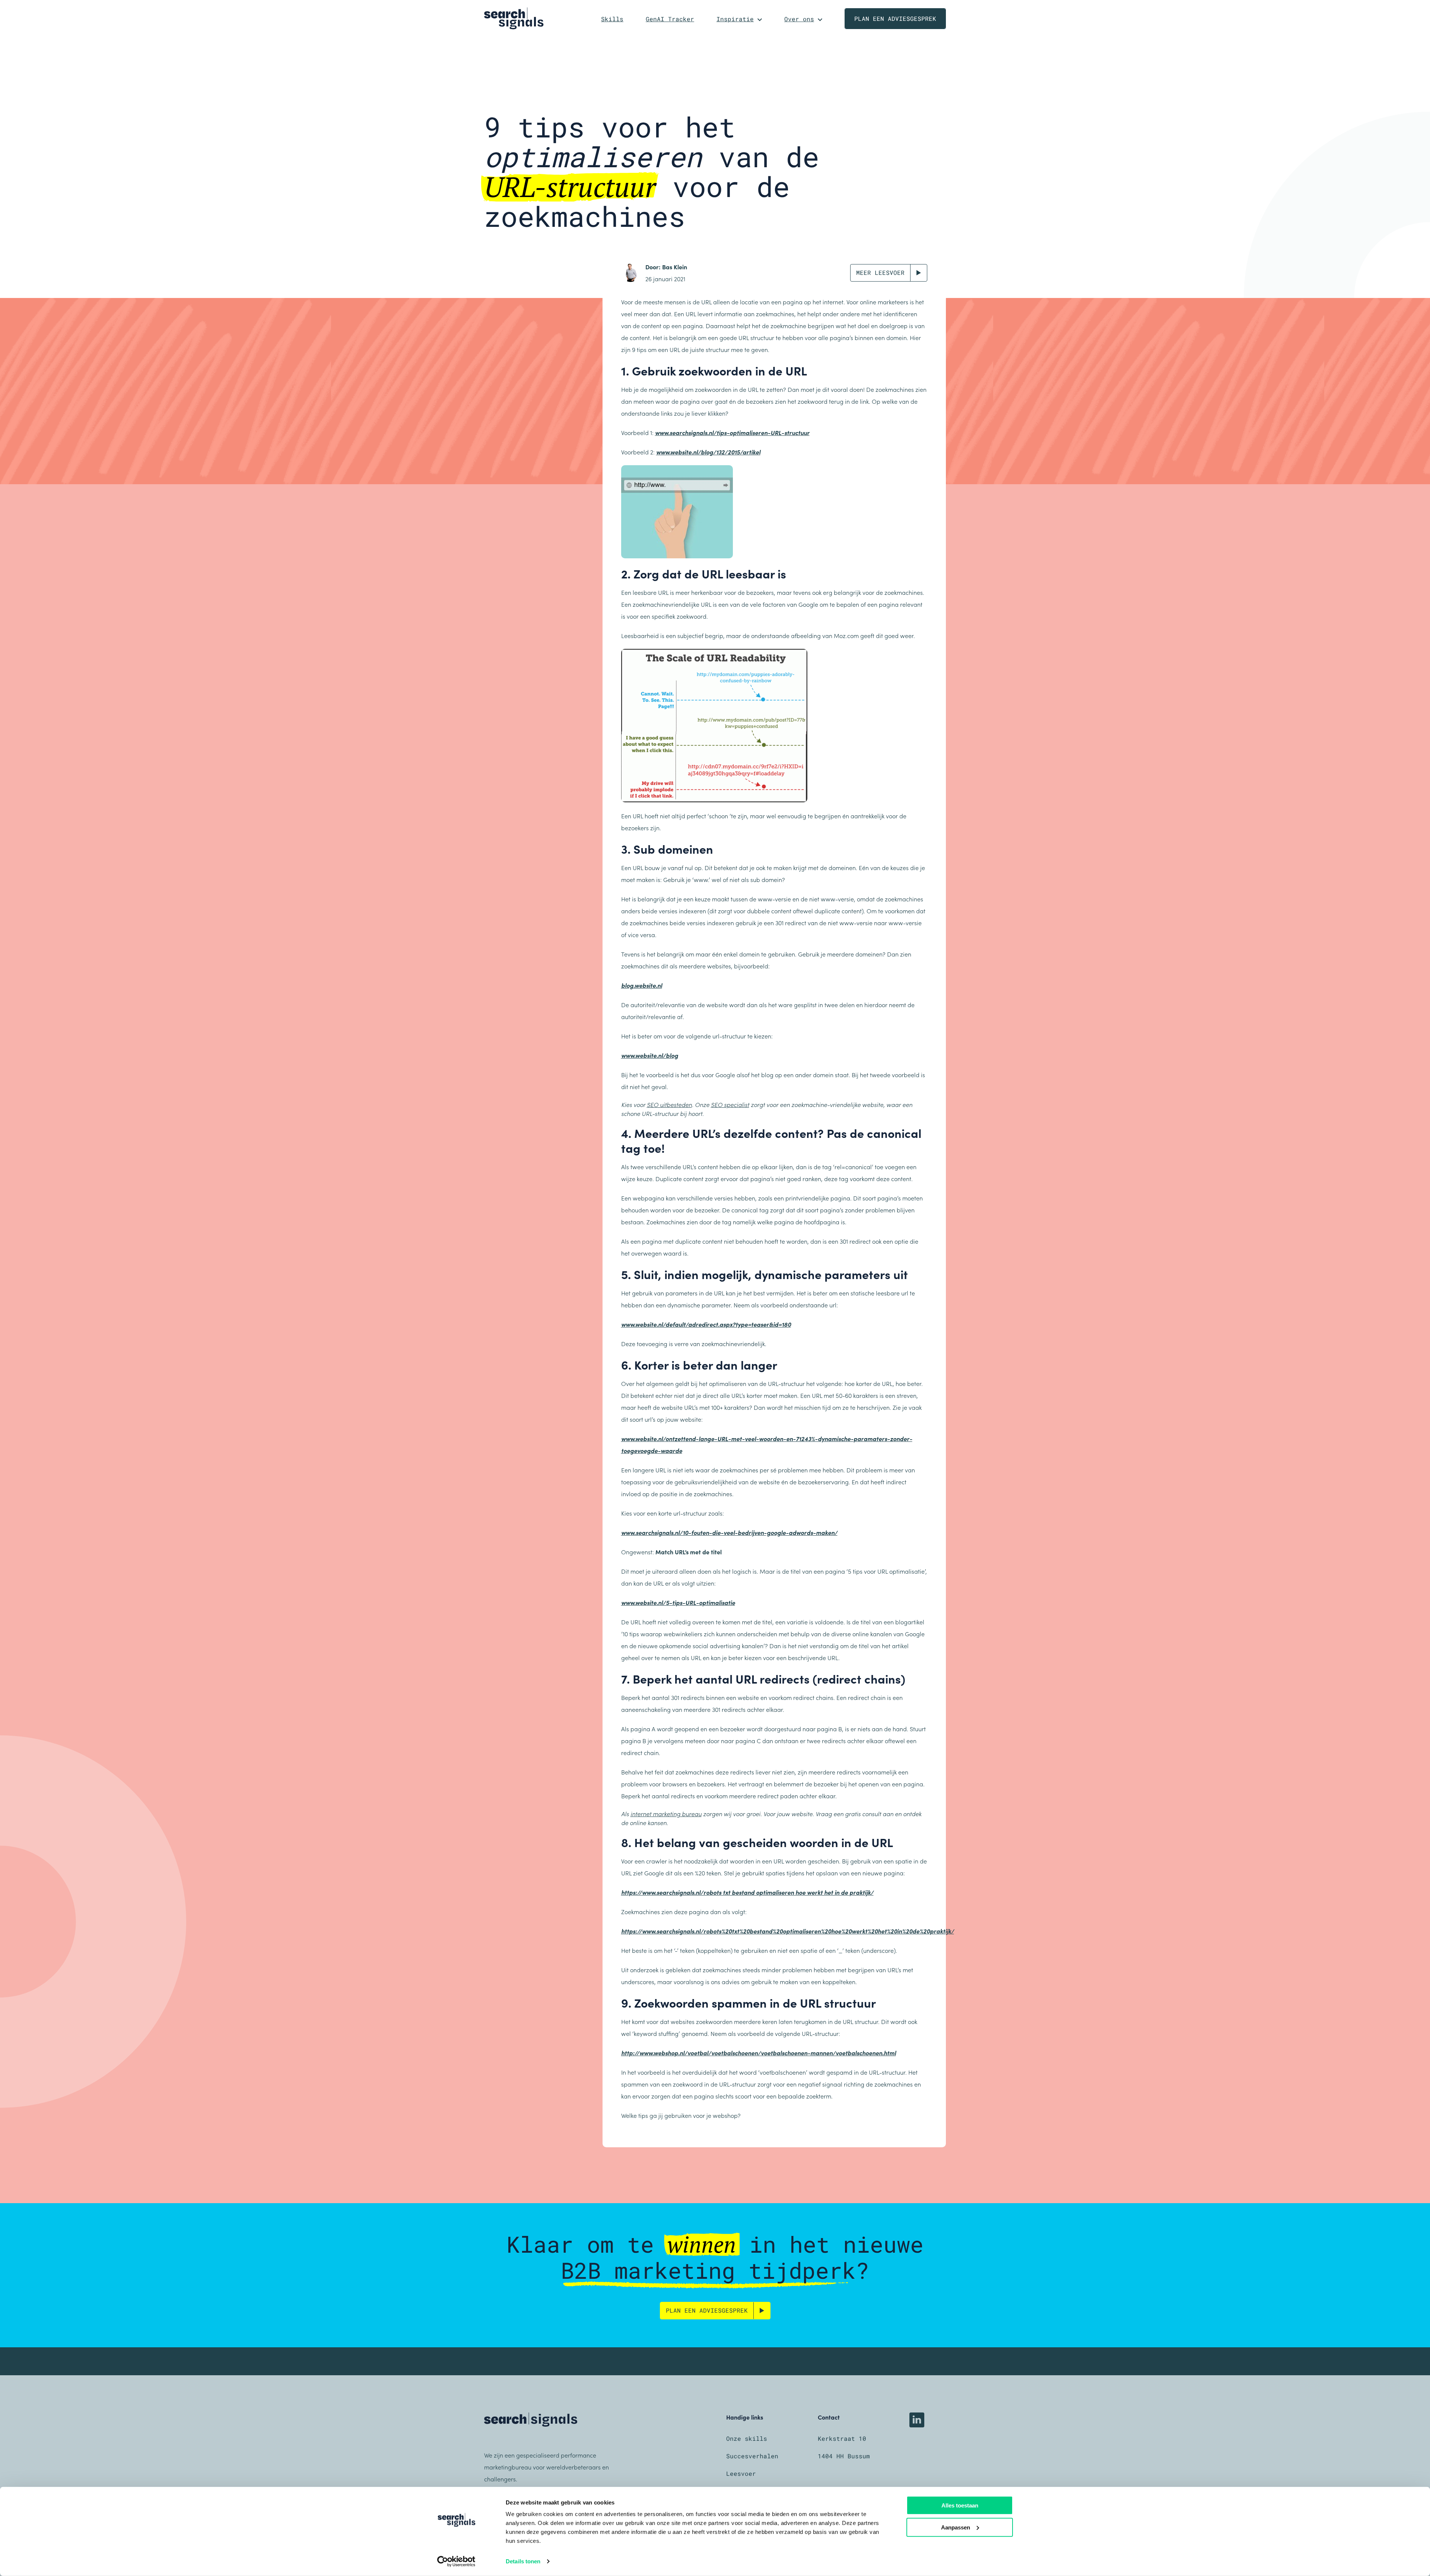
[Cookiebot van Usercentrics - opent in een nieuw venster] (456, 2561)
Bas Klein (675, 267)
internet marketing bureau (666, 1814)
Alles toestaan (960, 2505)
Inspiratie (735, 19)
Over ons (799, 19)
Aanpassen (956, 2527)
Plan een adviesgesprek (895, 18)
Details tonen (523, 2561)
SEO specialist (730, 1104)
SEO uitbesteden (669, 1104)
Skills (612, 19)
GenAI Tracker (670, 19)
